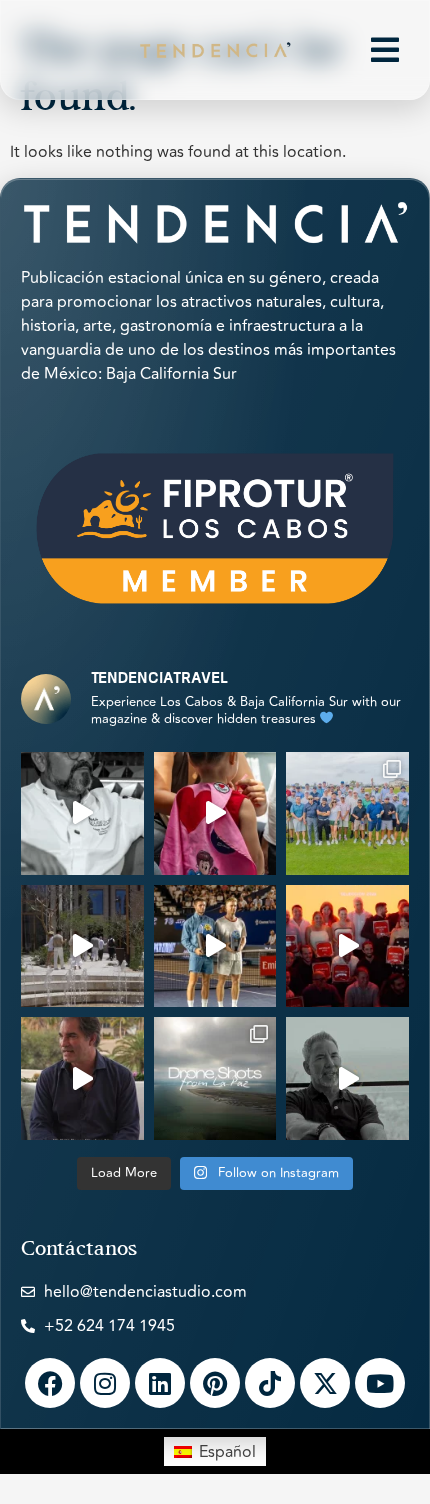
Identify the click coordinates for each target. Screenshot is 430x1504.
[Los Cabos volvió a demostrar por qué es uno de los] (347, 946)
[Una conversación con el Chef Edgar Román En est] (82, 813)
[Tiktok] (270, 1383)
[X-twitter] (325, 1383)
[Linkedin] (160, 1383)
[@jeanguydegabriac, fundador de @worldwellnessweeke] (82, 1078)
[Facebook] (50, 1383)
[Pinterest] (215, 1383)
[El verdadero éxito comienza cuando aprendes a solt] (347, 1078)
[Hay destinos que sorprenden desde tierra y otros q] (215, 1078)
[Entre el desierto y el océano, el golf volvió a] (347, 813)
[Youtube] (380, 1383)
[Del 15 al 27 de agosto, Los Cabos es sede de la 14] (215, 813)
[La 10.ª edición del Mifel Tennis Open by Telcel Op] (215, 946)
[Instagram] (105, 1383)
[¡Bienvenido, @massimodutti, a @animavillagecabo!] (82, 946)
